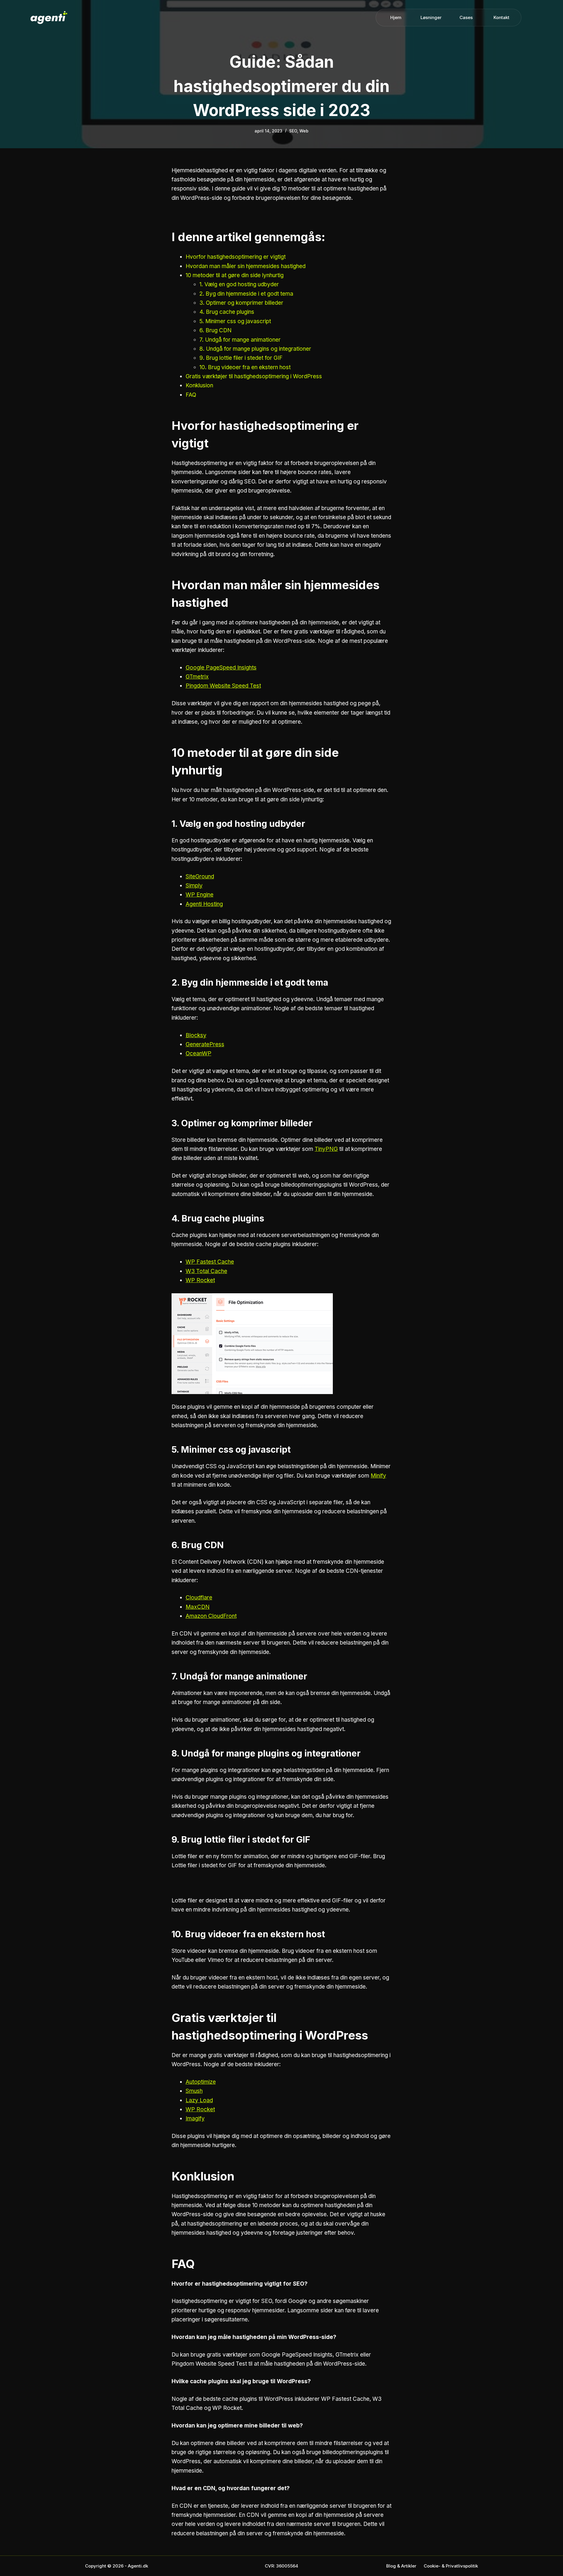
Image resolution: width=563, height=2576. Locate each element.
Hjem (396, 17)
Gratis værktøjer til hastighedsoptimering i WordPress (254, 376)
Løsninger (431, 17)
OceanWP (199, 1053)
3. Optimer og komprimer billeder (241, 303)
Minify (378, 1476)
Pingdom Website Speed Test (223, 686)
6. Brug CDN (216, 330)
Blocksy (196, 1035)
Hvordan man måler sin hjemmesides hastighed (246, 266)
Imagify (195, 2118)
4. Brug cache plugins (227, 312)
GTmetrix (197, 677)
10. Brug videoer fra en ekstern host (245, 367)
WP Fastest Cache (210, 1262)
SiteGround (200, 876)
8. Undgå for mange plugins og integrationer (255, 349)
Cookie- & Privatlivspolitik (451, 2566)
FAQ (191, 395)
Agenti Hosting (204, 904)
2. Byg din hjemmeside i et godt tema (246, 294)
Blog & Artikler (401, 2566)
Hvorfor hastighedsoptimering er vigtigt (236, 257)
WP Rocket (200, 1280)
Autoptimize (201, 2082)
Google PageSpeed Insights (221, 668)
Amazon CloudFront (211, 1616)
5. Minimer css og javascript (235, 321)
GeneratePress (205, 1044)
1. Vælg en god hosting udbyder (239, 284)
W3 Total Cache (206, 1271)
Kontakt (501, 17)
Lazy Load (199, 2100)
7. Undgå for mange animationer (240, 340)
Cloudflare (199, 1598)
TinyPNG (326, 1149)
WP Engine (200, 895)
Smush (194, 2091)
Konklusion (199, 385)
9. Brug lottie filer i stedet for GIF (241, 358)
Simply (194, 886)
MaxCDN (198, 1607)
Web (304, 131)
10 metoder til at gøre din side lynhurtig (235, 275)
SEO (293, 131)
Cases (466, 17)
